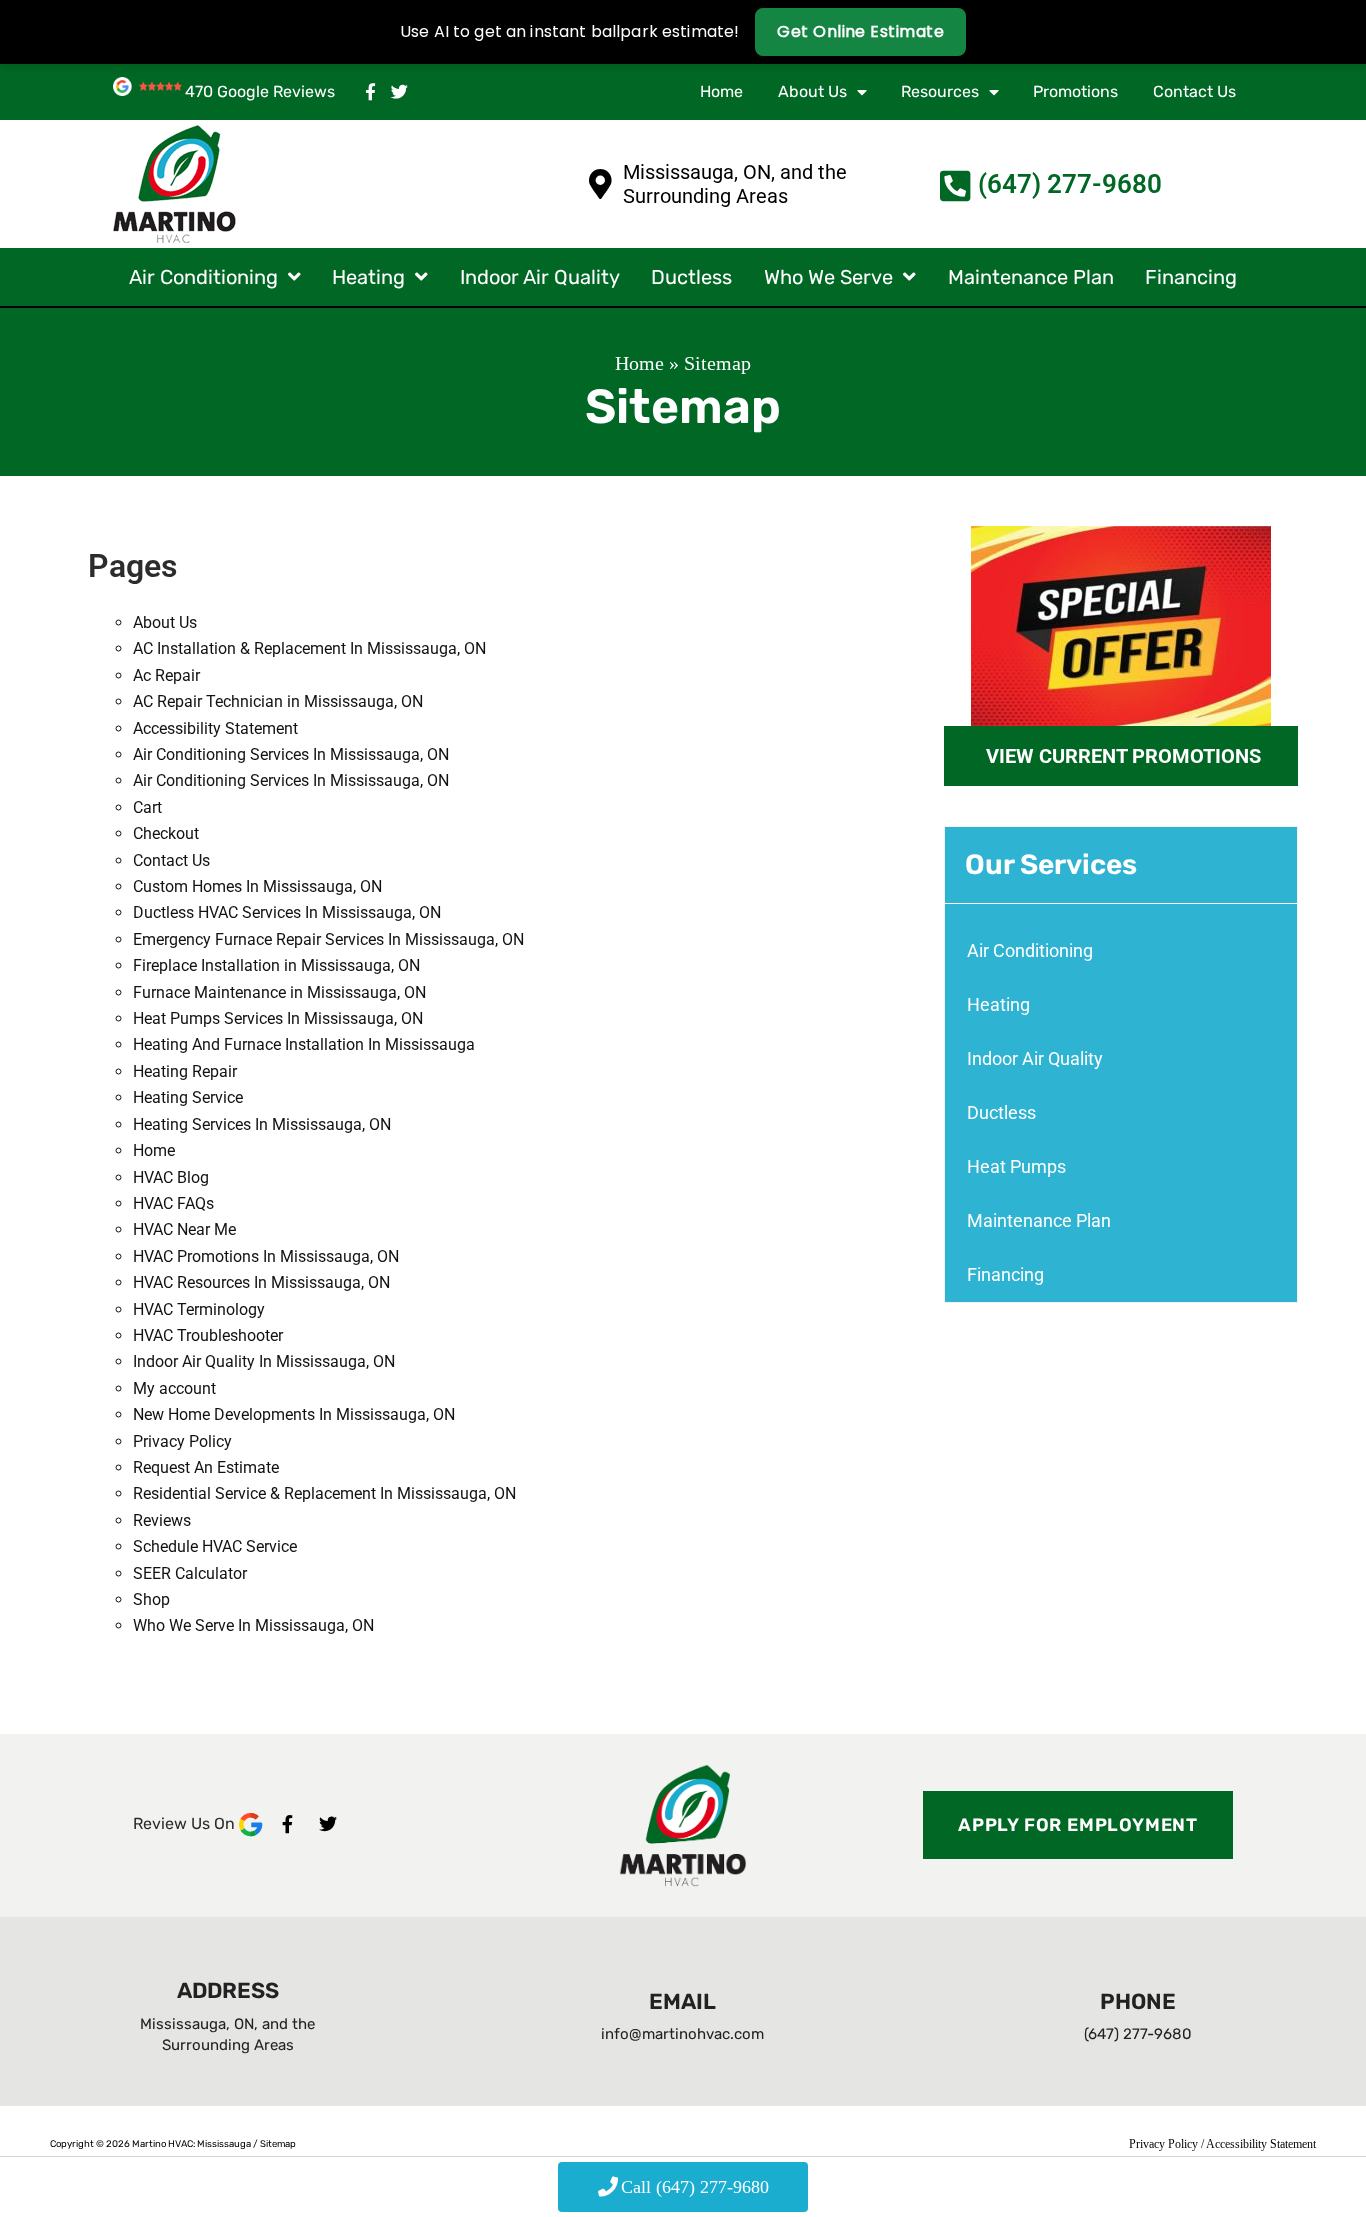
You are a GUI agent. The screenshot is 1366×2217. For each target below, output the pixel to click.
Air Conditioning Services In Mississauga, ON (291, 754)
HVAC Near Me (184, 1229)
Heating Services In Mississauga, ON (262, 1124)
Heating (368, 277)
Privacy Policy (182, 1441)
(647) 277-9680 (1070, 184)
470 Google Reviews (260, 91)
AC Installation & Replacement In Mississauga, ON (309, 648)
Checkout (166, 833)
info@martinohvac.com (682, 2034)
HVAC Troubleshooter (208, 1335)
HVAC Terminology (199, 1309)
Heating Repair (185, 1071)
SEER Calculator (190, 1573)
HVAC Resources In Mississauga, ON (261, 1282)
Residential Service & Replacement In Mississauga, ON (324, 1493)
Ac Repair (166, 675)
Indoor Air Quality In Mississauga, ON (264, 1361)
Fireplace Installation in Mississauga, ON (276, 965)
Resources (940, 91)
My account (174, 1388)
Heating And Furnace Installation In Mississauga (304, 1044)
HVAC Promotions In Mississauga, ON (266, 1256)
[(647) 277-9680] (955, 185)
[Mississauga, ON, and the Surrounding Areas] (601, 184)
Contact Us (1194, 91)
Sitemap (278, 2143)
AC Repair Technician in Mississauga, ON (278, 701)
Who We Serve (828, 277)
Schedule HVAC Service (215, 1546)
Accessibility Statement (215, 728)
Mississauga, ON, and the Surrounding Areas (735, 184)
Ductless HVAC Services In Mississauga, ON (287, 912)
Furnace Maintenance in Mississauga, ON (279, 992)
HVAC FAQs (173, 1203)
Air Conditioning (203, 277)
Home (721, 91)
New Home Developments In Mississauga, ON (294, 1414)
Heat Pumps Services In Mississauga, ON (278, 1018)
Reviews (162, 1520)
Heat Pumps (1016, 1166)
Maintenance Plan (1031, 277)
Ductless (691, 277)
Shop (151, 1599)
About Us (812, 91)
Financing (1191, 277)
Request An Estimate (206, 1467)
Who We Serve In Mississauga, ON (253, 1625)
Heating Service (188, 1097)
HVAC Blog (171, 1177)
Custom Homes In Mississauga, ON (257, 886)
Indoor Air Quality (540, 277)
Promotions (1075, 91)
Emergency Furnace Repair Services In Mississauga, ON (328, 939)
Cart (147, 807)
